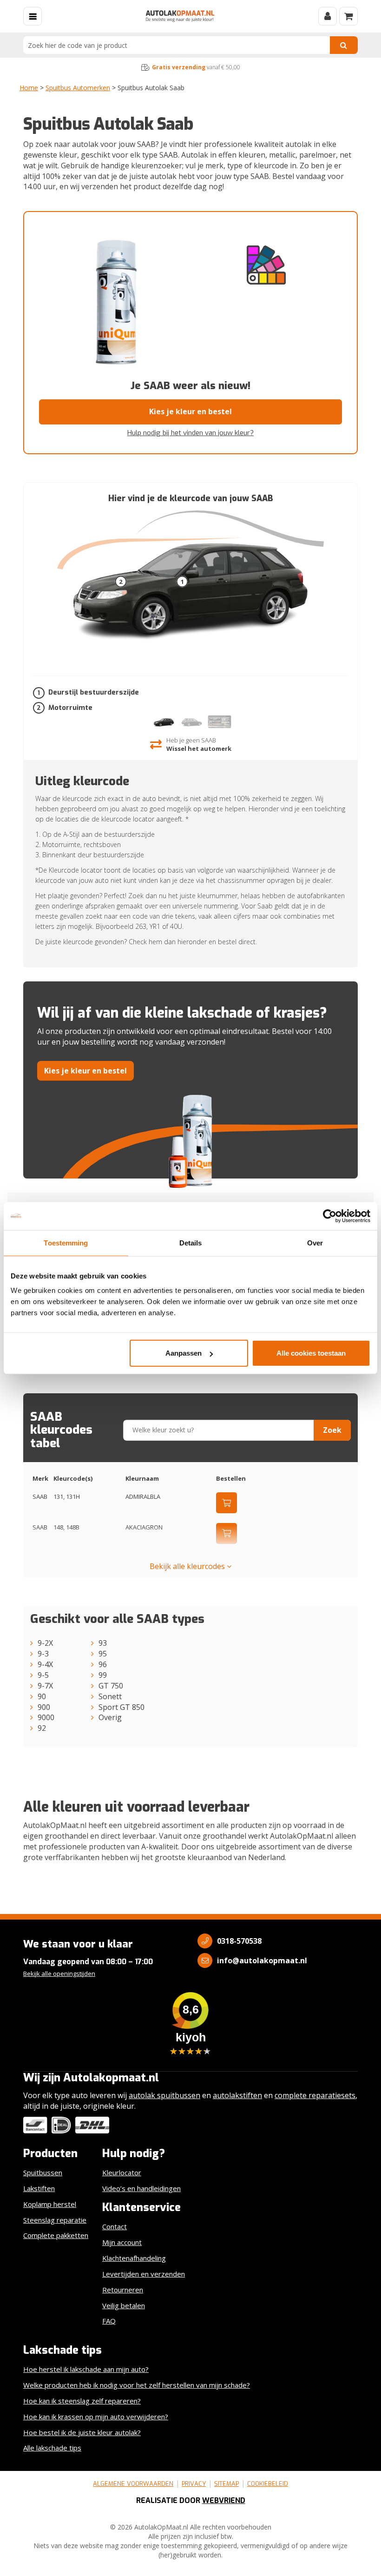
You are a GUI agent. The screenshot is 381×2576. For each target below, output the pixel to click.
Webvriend (224, 2500)
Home (29, 88)
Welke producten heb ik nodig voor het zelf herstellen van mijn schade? (137, 2385)
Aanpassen (184, 1353)
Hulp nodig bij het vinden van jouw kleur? (190, 433)
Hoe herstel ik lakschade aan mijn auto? (86, 2369)
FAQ (109, 2321)
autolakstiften (237, 2095)
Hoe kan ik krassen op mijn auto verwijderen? (96, 2417)
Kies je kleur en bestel (190, 411)
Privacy (194, 2484)
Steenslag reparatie (55, 2220)
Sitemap (227, 2484)
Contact (115, 2226)
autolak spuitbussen (164, 2095)
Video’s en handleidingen (141, 2188)
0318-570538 (239, 1941)
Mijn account (122, 2242)
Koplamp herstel (50, 2204)
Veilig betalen (124, 2305)
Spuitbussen (43, 2172)
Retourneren (123, 2290)
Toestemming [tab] (66, 1242)
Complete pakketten (56, 2235)
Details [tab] (191, 1242)
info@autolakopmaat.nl (262, 1960)
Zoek (332, 1430)
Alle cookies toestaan (311, 1353)
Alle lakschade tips (52, 2448)
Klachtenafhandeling (134, 2258)
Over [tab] (315, 1242)
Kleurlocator (122, 2172)
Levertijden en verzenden (144, 2274)
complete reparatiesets (315, 2095)
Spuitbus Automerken (78, 88)
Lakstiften (39, 2188)
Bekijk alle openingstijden (59, 1973)
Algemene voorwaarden (133, 2484)
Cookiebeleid (268, 2484)
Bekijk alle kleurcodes (188, 1566)
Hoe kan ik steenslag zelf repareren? (82, 2401)
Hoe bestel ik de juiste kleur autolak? (82, 2432)
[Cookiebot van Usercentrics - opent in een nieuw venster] (330, 1216)
